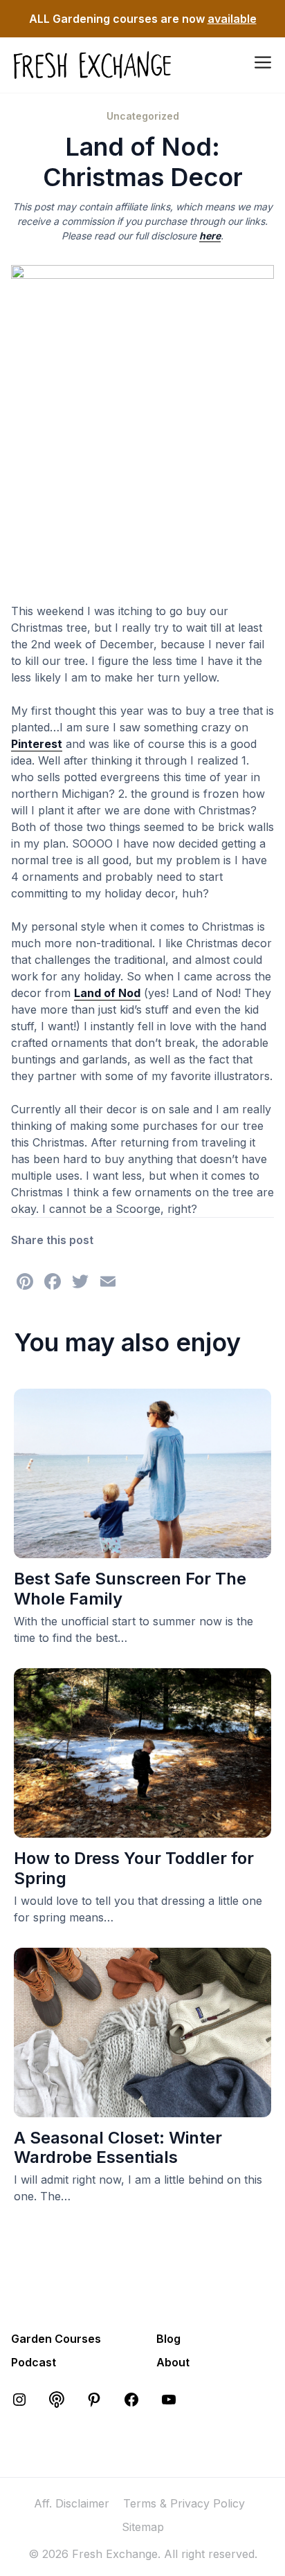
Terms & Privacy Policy (184, 2503)
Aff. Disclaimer (72, 2503)
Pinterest (37, 744)
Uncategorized (143, 116)
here (210, 236)
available (232, 19)
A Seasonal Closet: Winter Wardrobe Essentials (118, 2148)
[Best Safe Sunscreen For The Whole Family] (142, 1550)
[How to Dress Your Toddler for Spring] (142, 1829)
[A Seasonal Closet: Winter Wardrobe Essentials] (142, 2109)
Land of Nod (107, 993)
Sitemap (143, 2527)
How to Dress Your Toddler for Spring (134, 1868)
